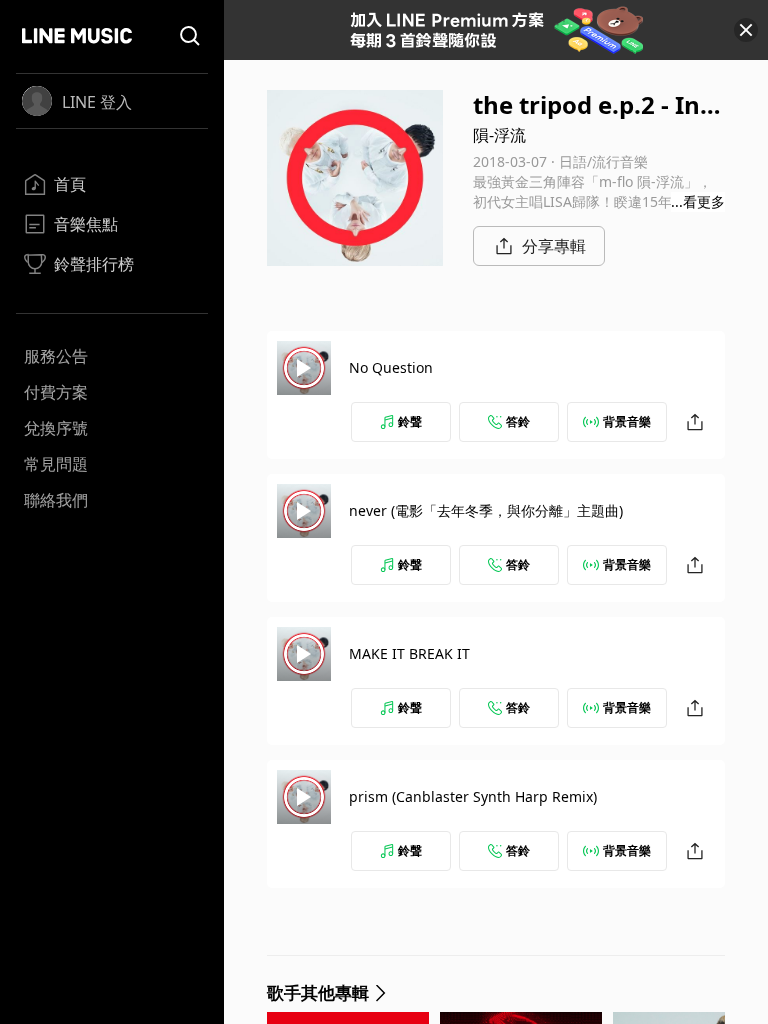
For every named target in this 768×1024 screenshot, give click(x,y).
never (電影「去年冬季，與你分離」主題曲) (486, 510)
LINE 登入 (97, 102)
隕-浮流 (499, 135)
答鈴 (518, 421)
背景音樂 (627, 421)
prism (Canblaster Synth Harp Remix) (473, 796)
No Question (391, 367)
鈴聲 (410, 421)
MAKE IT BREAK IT (409, 653)
